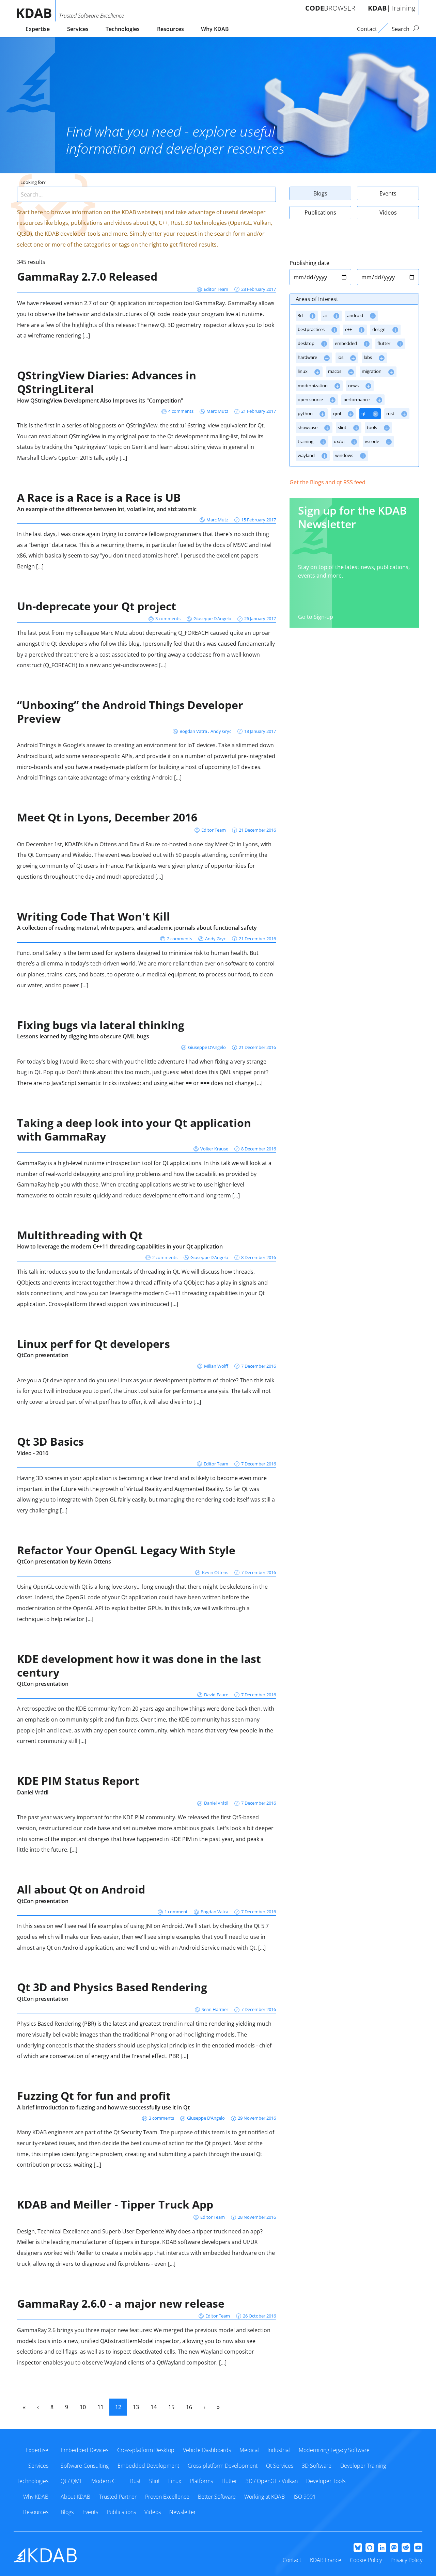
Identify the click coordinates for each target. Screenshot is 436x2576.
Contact (292, 2560)
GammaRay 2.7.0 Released (87, 276)
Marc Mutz (217, 411)
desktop (307, 343)
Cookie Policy (366, 2560)
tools (372, 427)
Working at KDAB (264, 2497)
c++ (349, 329)
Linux (175, 2481)
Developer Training (363, 2466)
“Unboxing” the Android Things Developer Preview (130, 712)
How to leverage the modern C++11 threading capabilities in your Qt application (120, 1246)
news (354, 386)
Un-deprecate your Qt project (97, 606)
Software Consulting (85, 2466)
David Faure (216, 1695)
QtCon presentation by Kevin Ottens (64, 1561)
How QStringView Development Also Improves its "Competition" (100, 400)
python (306, 413)
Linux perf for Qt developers (94, 1344)
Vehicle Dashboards (207, 2450)
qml (338, 413)
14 (154, 2407)
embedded (346, 343)
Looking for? (33, 182)
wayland (307, 455)
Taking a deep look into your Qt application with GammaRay (134, 1129)
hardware (308, 357)
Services (78, 29)
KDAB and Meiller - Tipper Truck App (115, 2204)
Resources (170, 29)
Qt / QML (72, 2481)
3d (301, 315)
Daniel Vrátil (33, 1792)
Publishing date (309, 263)
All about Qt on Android (81, 1889)
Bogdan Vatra (194, 731)
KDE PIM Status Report (78, 1781)
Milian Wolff (216, 1366)
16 (189, 2407)
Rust (135, 2481)
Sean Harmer (215, 2009)
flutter (384, 343)
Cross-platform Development (223, 2466)
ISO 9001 (305, 2497)
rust (391, 413)
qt (364, 413)
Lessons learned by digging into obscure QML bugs (83, 1036)
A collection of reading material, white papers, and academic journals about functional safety (137, 928)
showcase (308, 427)
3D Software (317, 2466)
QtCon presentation (43, 1355)
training (306, 441)
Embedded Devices (84, 2450)
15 (171, 2407)
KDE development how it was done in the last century (139, 1666)
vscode (372, 441)
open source (311, 399)
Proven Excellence (167, 2497)
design (379, 329)
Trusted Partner (118, 2497)
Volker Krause (214, 1149)
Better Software (217, 2497)
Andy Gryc (221, 731)
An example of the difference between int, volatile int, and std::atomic (107, 509)
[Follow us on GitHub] (370, 2548)
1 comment (176, 1912)
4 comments (181, 411)
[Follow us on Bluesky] (358, 2548)
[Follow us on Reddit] (406, 2548)
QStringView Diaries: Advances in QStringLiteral (107, 382)
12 (118, 2407)
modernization (313, 386)
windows (345, 455)
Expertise (38, 29)
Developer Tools (326, 2481)
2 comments (180, 939)
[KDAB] (36, 11)
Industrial (279, 2450)
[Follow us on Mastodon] (394, 2548)
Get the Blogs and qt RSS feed (328, 482)
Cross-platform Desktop (146, 2450)
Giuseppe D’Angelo (212, 618)
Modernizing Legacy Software (334, 2450)
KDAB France (326, 2560)
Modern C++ (106, 2481)
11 (100, 2407)
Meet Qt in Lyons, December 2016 (107, 817)
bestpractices (312, 329)
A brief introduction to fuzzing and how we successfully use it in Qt (103, 2107)
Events (388, 193)
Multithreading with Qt (80, 1235)
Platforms (201, 2481)
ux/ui (340, 441)
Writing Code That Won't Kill (94, 916)
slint (343, 427)
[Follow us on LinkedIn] (382, 2548)
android (356, 315)
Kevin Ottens (215, 1572)
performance (357, 399)
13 (136, 2407)
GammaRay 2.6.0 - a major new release (121, 2303)
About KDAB (75, 2497)
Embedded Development (148, 2466)
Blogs (320, 193)
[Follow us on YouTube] (418, 2548)
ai (325, 315)
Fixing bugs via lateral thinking (101, 1025)
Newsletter (183, 2512)
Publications (320, 213)
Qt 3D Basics (50, 1441)
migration (372, 371)
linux (303, 371)
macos (335, 371)
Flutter (229, 2481)
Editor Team (216, 289)
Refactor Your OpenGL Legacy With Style (126, 1550)
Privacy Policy (406, 2560)
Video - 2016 (33, 1453)
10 (83, 2407)
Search (401, 29)
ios (341, 357)
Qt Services (280, 2466)
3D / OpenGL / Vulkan (272, 2481)
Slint (154, 2481)
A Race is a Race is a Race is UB (99, 497)
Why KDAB (215, 29)
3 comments (168, 618)
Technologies (123, 29)
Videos (388, 213)
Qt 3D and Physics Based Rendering (112, 1987)
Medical (249, 2450)
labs (368, 357)
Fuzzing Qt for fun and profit (94, 2096)
